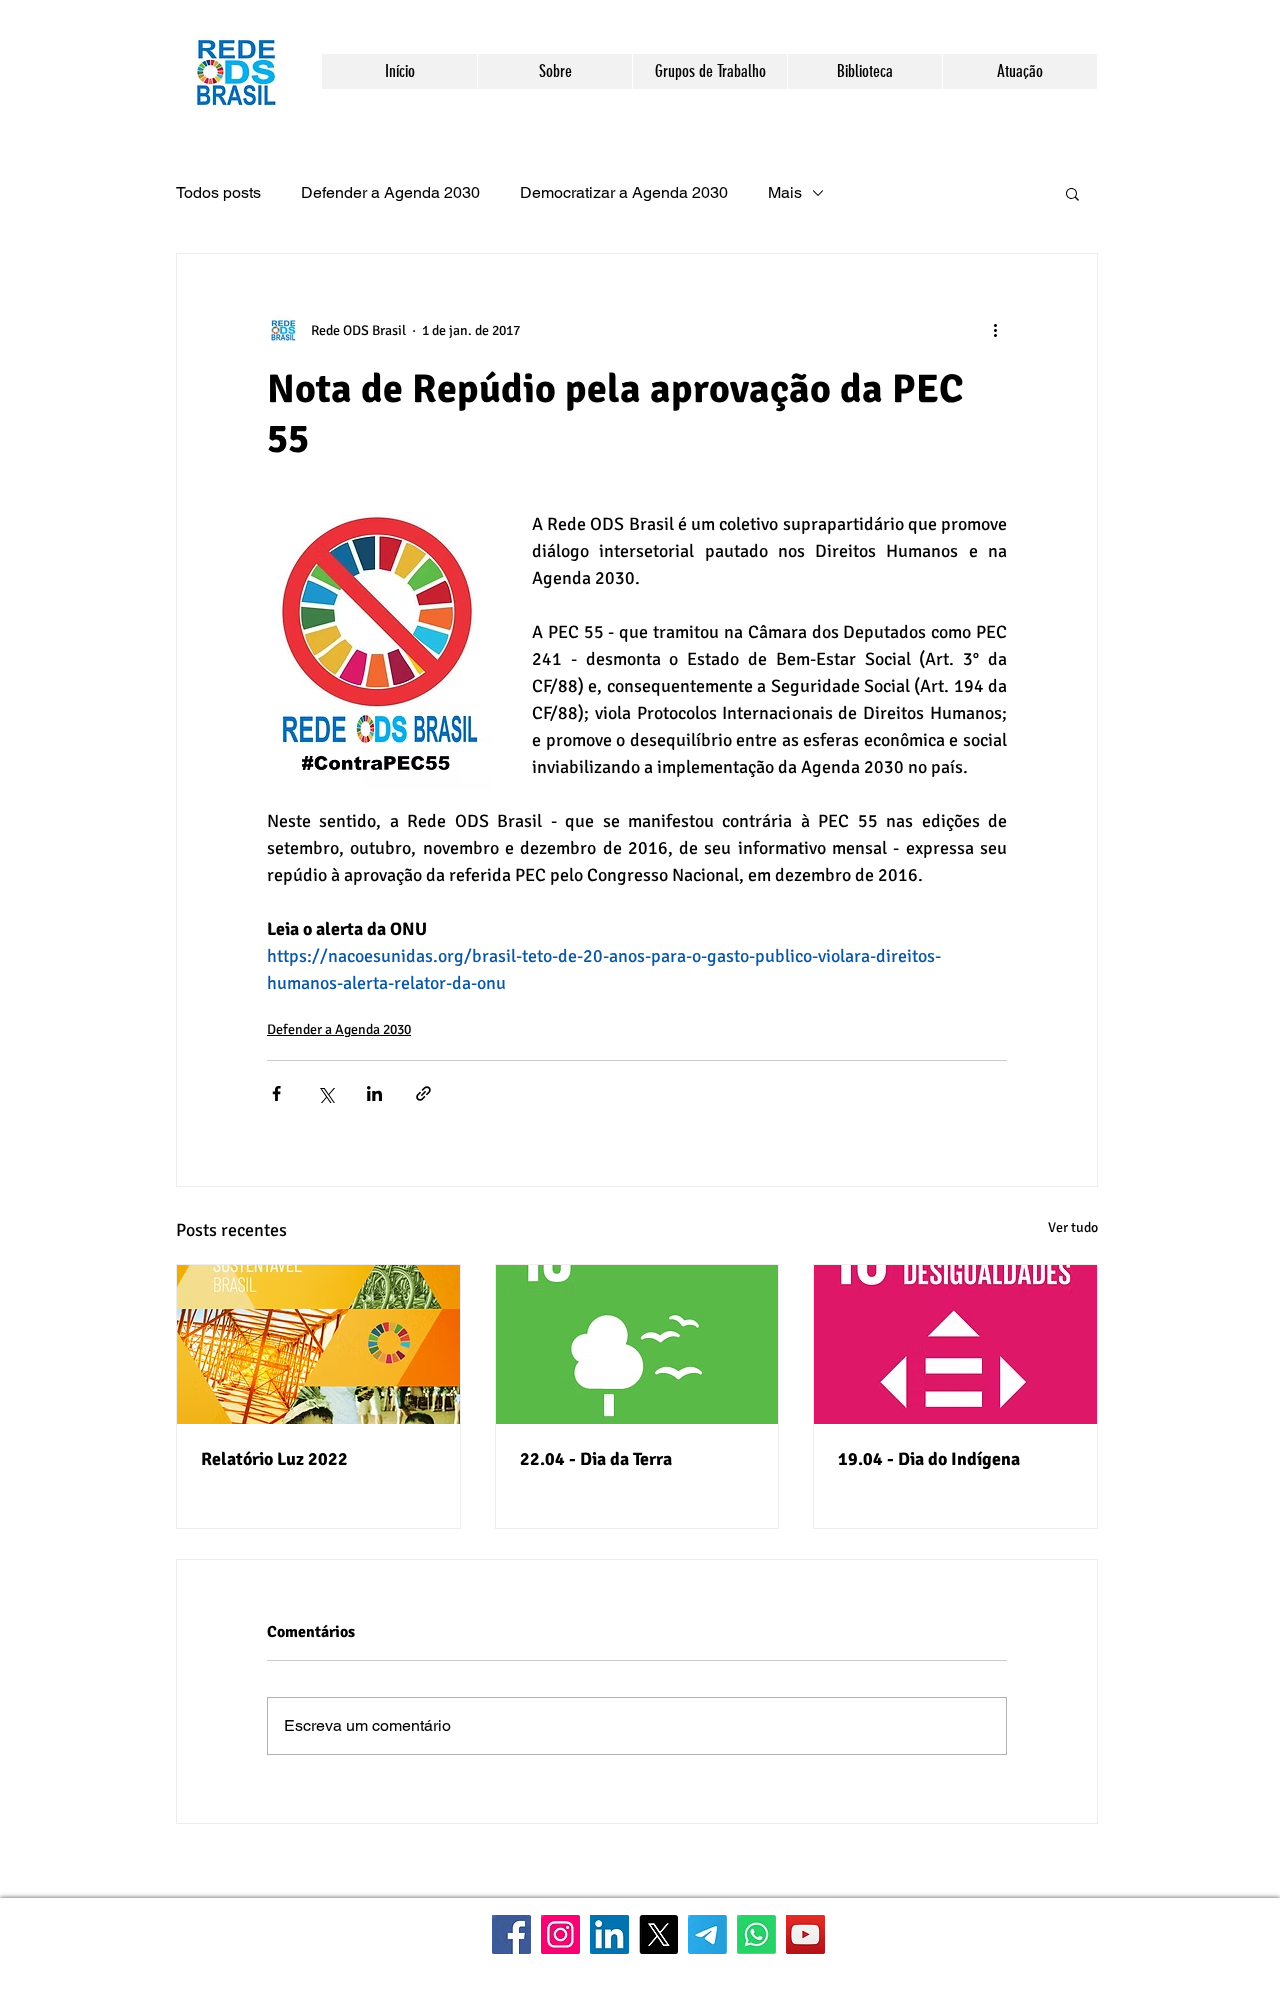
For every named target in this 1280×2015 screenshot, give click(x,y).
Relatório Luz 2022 (274, 1459)
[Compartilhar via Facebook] (276, 1093)
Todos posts (218, 192)
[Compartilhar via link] (423, 1093)
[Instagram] (560, 1934)
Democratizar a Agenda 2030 (624, 192)
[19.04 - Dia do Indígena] (955, 1344)
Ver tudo (1073, 1227)
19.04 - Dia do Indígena (929, 1459)
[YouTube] (805, 1934)
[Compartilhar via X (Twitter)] (325, 1093)
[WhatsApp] (756, 1934)
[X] (658, 1934)
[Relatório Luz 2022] (318, 1344)
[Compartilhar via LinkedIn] (374, 1093)
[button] (554, 71)
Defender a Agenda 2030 (390, 192)
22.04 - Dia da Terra (596, 1459)
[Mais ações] (995, 330)
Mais (785, 192)
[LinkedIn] (609, 1934)
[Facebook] (511, 1934)
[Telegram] (707, 1934)
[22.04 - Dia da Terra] (637, 1344)
